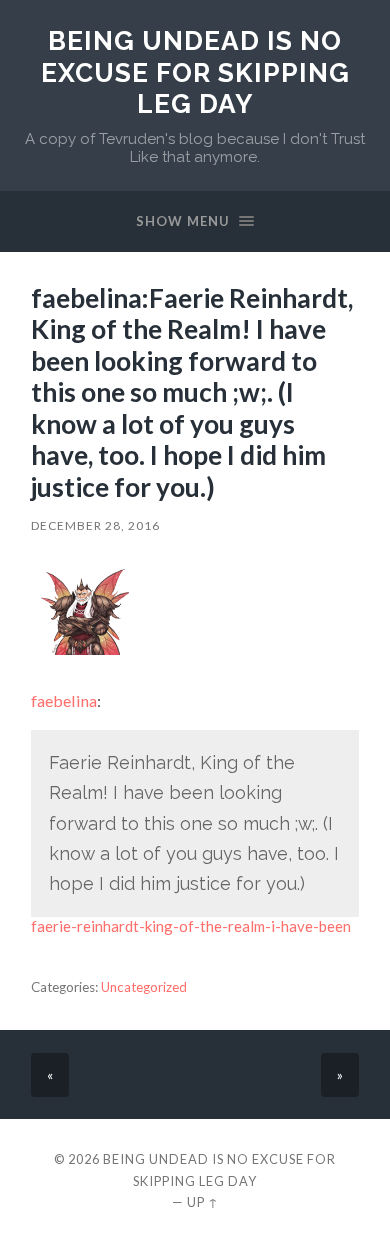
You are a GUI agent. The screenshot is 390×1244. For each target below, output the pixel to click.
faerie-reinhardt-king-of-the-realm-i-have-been (191, 926)
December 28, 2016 (95, 525)
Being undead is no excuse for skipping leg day (195, 72)
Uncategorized (144, 987)
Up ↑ (203, 1202)
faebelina (64, 700)
